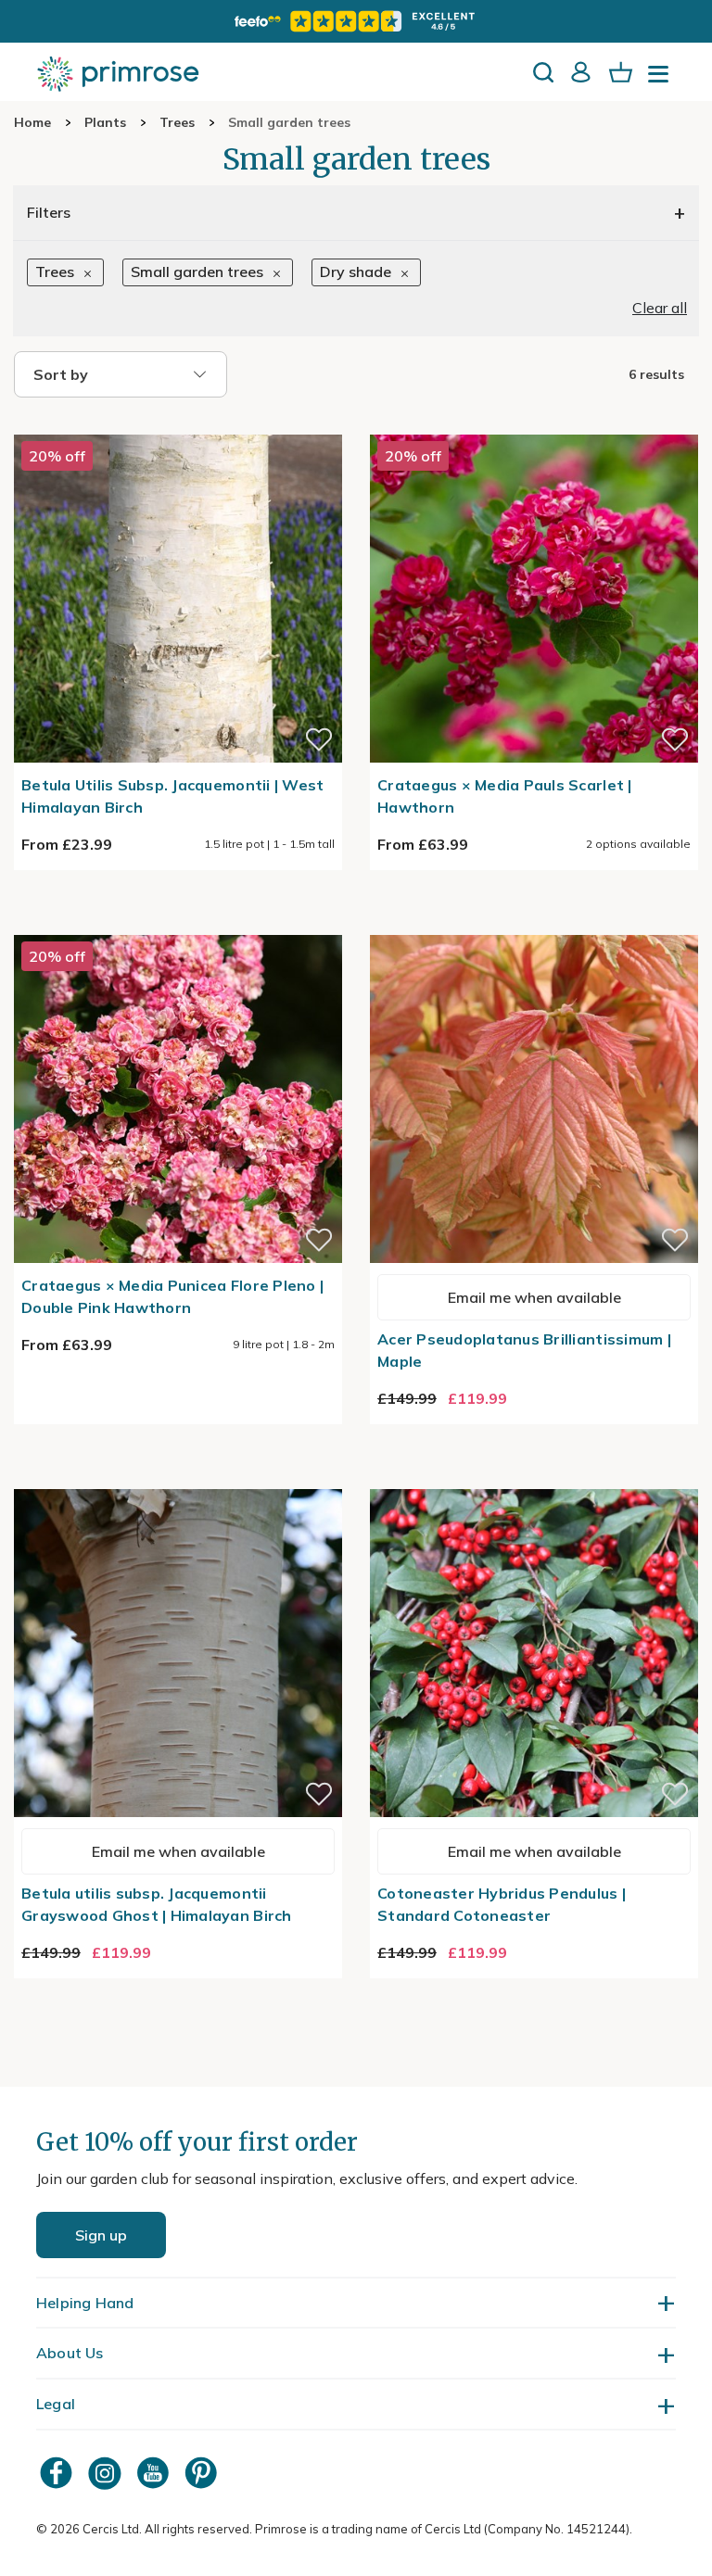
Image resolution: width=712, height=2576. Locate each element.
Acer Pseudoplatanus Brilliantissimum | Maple (524, 1350)
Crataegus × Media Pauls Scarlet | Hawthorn (505, 796)
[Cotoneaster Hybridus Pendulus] (534, 1478)
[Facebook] (58, 2473)
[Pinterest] (203, 2473)
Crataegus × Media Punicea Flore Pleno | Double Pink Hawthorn (172, 1296)
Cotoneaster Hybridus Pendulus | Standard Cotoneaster (502, 1904)
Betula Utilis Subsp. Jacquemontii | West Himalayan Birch (172, 796)
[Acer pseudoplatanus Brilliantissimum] (534, 924)
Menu (662, 80)
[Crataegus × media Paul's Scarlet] (534, 423)
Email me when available (534, 1297)
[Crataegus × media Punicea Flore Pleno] (178, 924)
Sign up (101, 2235)
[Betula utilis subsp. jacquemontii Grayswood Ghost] (178, 1478)
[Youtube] (155, 2473)
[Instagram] (107, 2473)
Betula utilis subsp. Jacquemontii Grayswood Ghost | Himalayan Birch (157, 1904)
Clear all (660, 308)
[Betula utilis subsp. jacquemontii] (178, 423)
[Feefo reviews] (356, 21)
